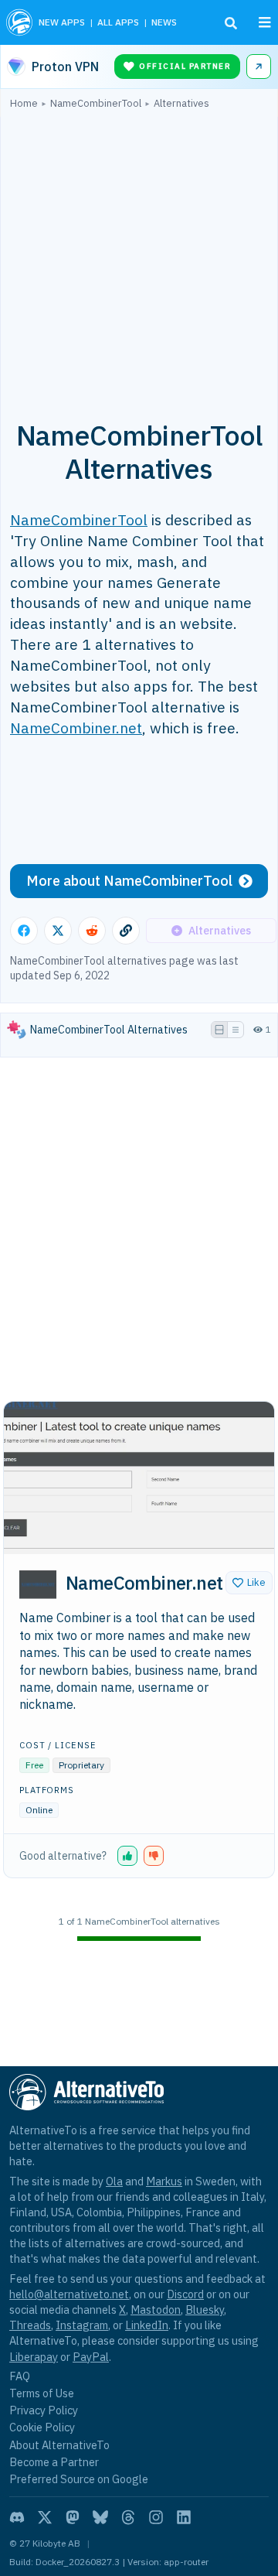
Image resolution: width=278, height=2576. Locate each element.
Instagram (82, 2325)
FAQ (20, 2376)
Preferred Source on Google (79, 2479)
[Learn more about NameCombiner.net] (38, 1584)
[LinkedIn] (184, 2517)
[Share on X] (58, 931)
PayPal (91, 2357)
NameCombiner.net (76, 728)
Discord (185, 2294)
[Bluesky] (100, 2517)
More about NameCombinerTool (129, 881)
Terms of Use (42, 2393)
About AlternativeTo (59, 2445)
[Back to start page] (19, 22)
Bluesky (205, 2310)
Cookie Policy (42, 2427)
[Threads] (128, 2517)
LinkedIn (147, 2325)
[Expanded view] (219, 1030)
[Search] (231, 23)
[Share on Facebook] (24, 931)
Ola (114, 2181)
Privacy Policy (44, 2410)
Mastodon (156, 2310)
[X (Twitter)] (45, 2517)
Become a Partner (54, 2462)
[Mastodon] (73, 2517)
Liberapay (34, 2357)
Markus (164, 2181)
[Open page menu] (265, 22)
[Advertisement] (139, 256)
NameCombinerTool (79, 519)
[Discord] (17, 2517)
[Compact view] (236, 1030)
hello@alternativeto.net (69, 2294)
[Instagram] (156, 2517)
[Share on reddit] (92, 931)
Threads (30, 2325)
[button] (249, 1583)
